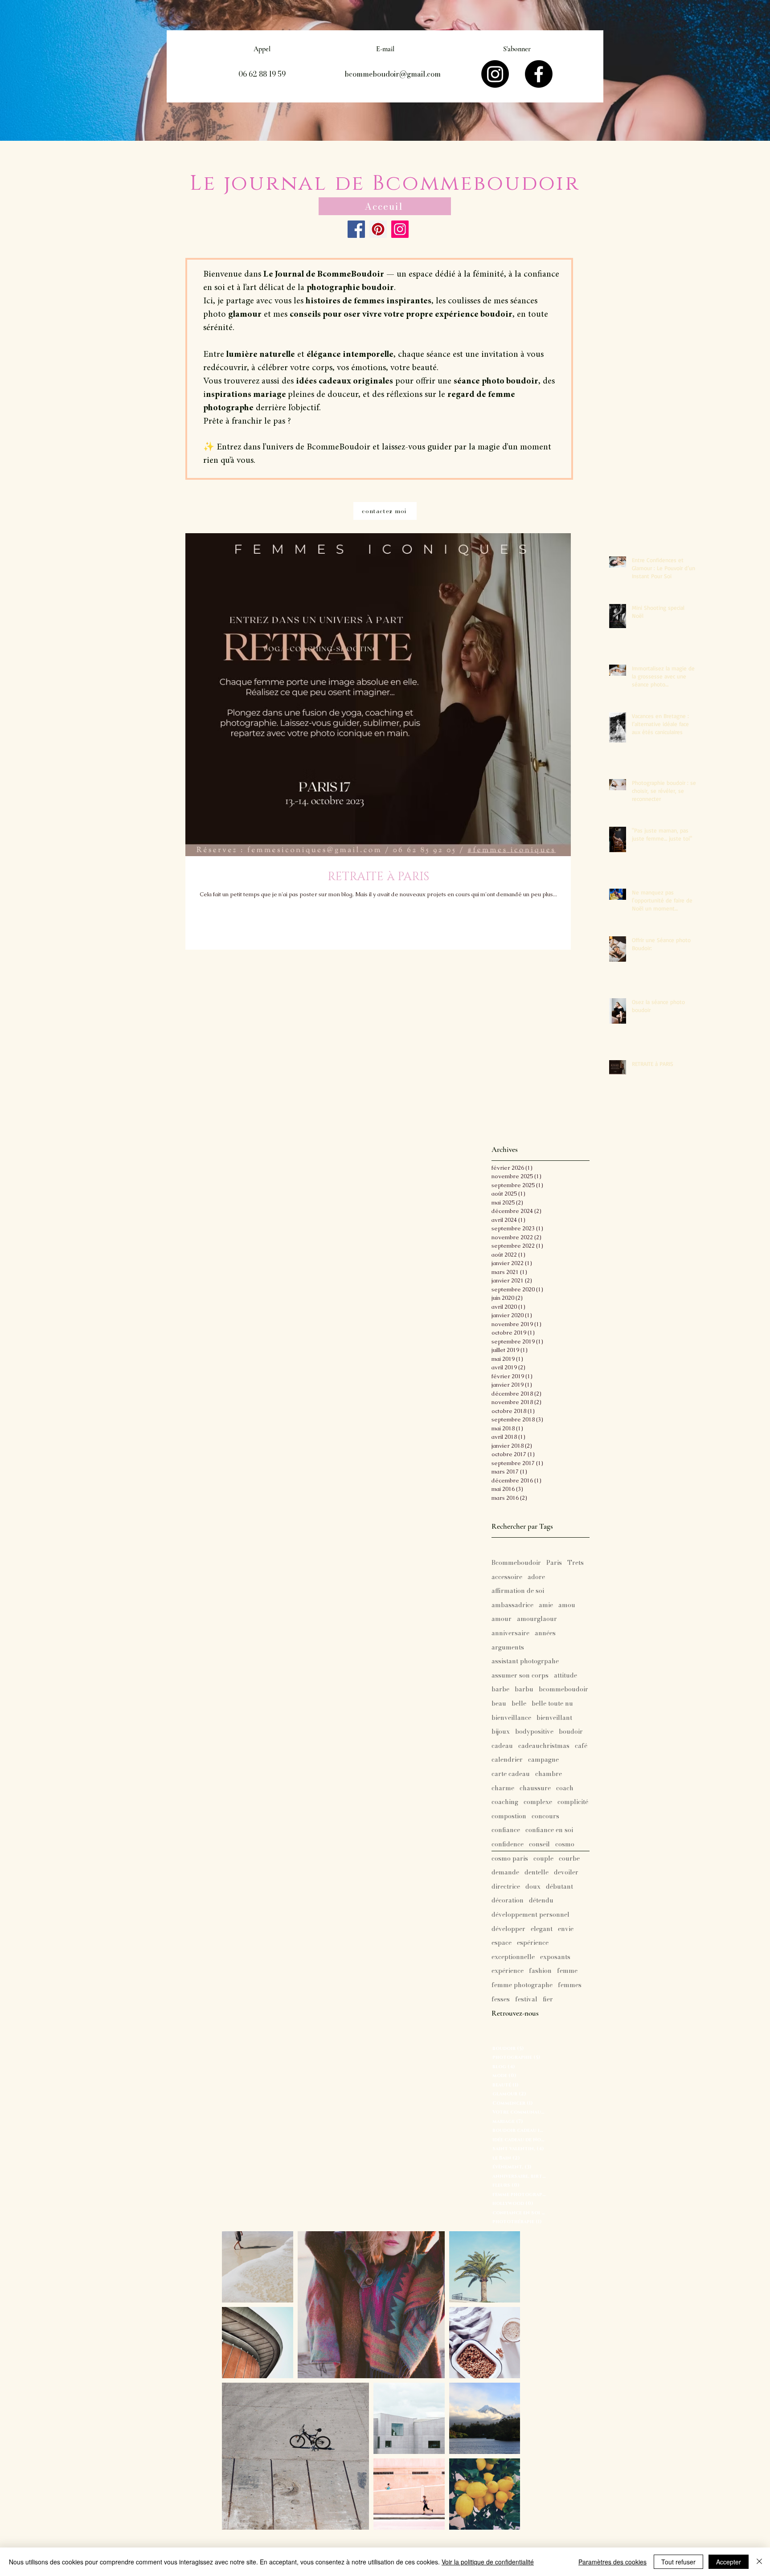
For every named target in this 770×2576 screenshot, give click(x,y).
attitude (565, 1676)
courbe (569, 1859)
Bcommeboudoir (516, 1563)
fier (548, 2000)
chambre (549, 1774)
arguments (508, 1648)
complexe (538, 1802)
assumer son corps (520, 1676)
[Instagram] (495, 74)
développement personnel (530, 1915)
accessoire (507, 1577)
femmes (570, 1985)
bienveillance (511, 1718)
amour (502, 1619)
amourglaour (537, 1619)
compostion (509, 1817)
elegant (542, 1929)
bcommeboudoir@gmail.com (393, 74)
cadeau (502, 1746)
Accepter (729, 2562)
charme (503, 1788)
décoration (508, 1901)
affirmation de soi (518, 1591)
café (581, 1746)
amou (567, 1605)
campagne (543, 1760)
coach (565, 1788)
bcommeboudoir (563, 1690)
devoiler (566, 1873)
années (545, 1633)
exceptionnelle (513, 1957)
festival (526, 2000)
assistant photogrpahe (525, 1662)
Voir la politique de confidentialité (488, 2562)
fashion (540, 1971)
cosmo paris (510, 1859)
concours (545, 1817)
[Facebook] (539, 74)
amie (546, 1605)
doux (533, 1887)
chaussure (535, 1788)
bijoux (501, 1732)
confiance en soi (549, 1830)
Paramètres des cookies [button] (612, 2562)
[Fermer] (759, 2562)
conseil (539, 1845)
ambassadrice (512, 1605)
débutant (559, 1887)
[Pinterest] (378, 229)
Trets (575, 1563)
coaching (505, 1802)
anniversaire (510, 1633)
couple (543, 1859)
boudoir (571, 1732)
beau (499, 1704)
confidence (508, 1845)
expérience (508, 1971)
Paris (554, 1563)
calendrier (507, 1760)
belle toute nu (552, 1704)
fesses (501, 2000)
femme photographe (522, 1985)
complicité (573, 1802)
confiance (506, 1830)
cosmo (565, 1845)
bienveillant (554, 1718)
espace (502, 1943)
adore (536, 1577)
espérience (533, 1943)
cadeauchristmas (544, 1746)
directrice (506, 1887)
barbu (524, 1690)
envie (566, 1929)
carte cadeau (511, 1774)
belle (519, 1704)
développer (508, 1929)
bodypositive (534, 1732)
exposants (555, 1957)
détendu (541, 1901)
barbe (500, 1690)
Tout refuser (678, 2562)
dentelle (537, 1873)
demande (505, 1873)
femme (567, 1971)
